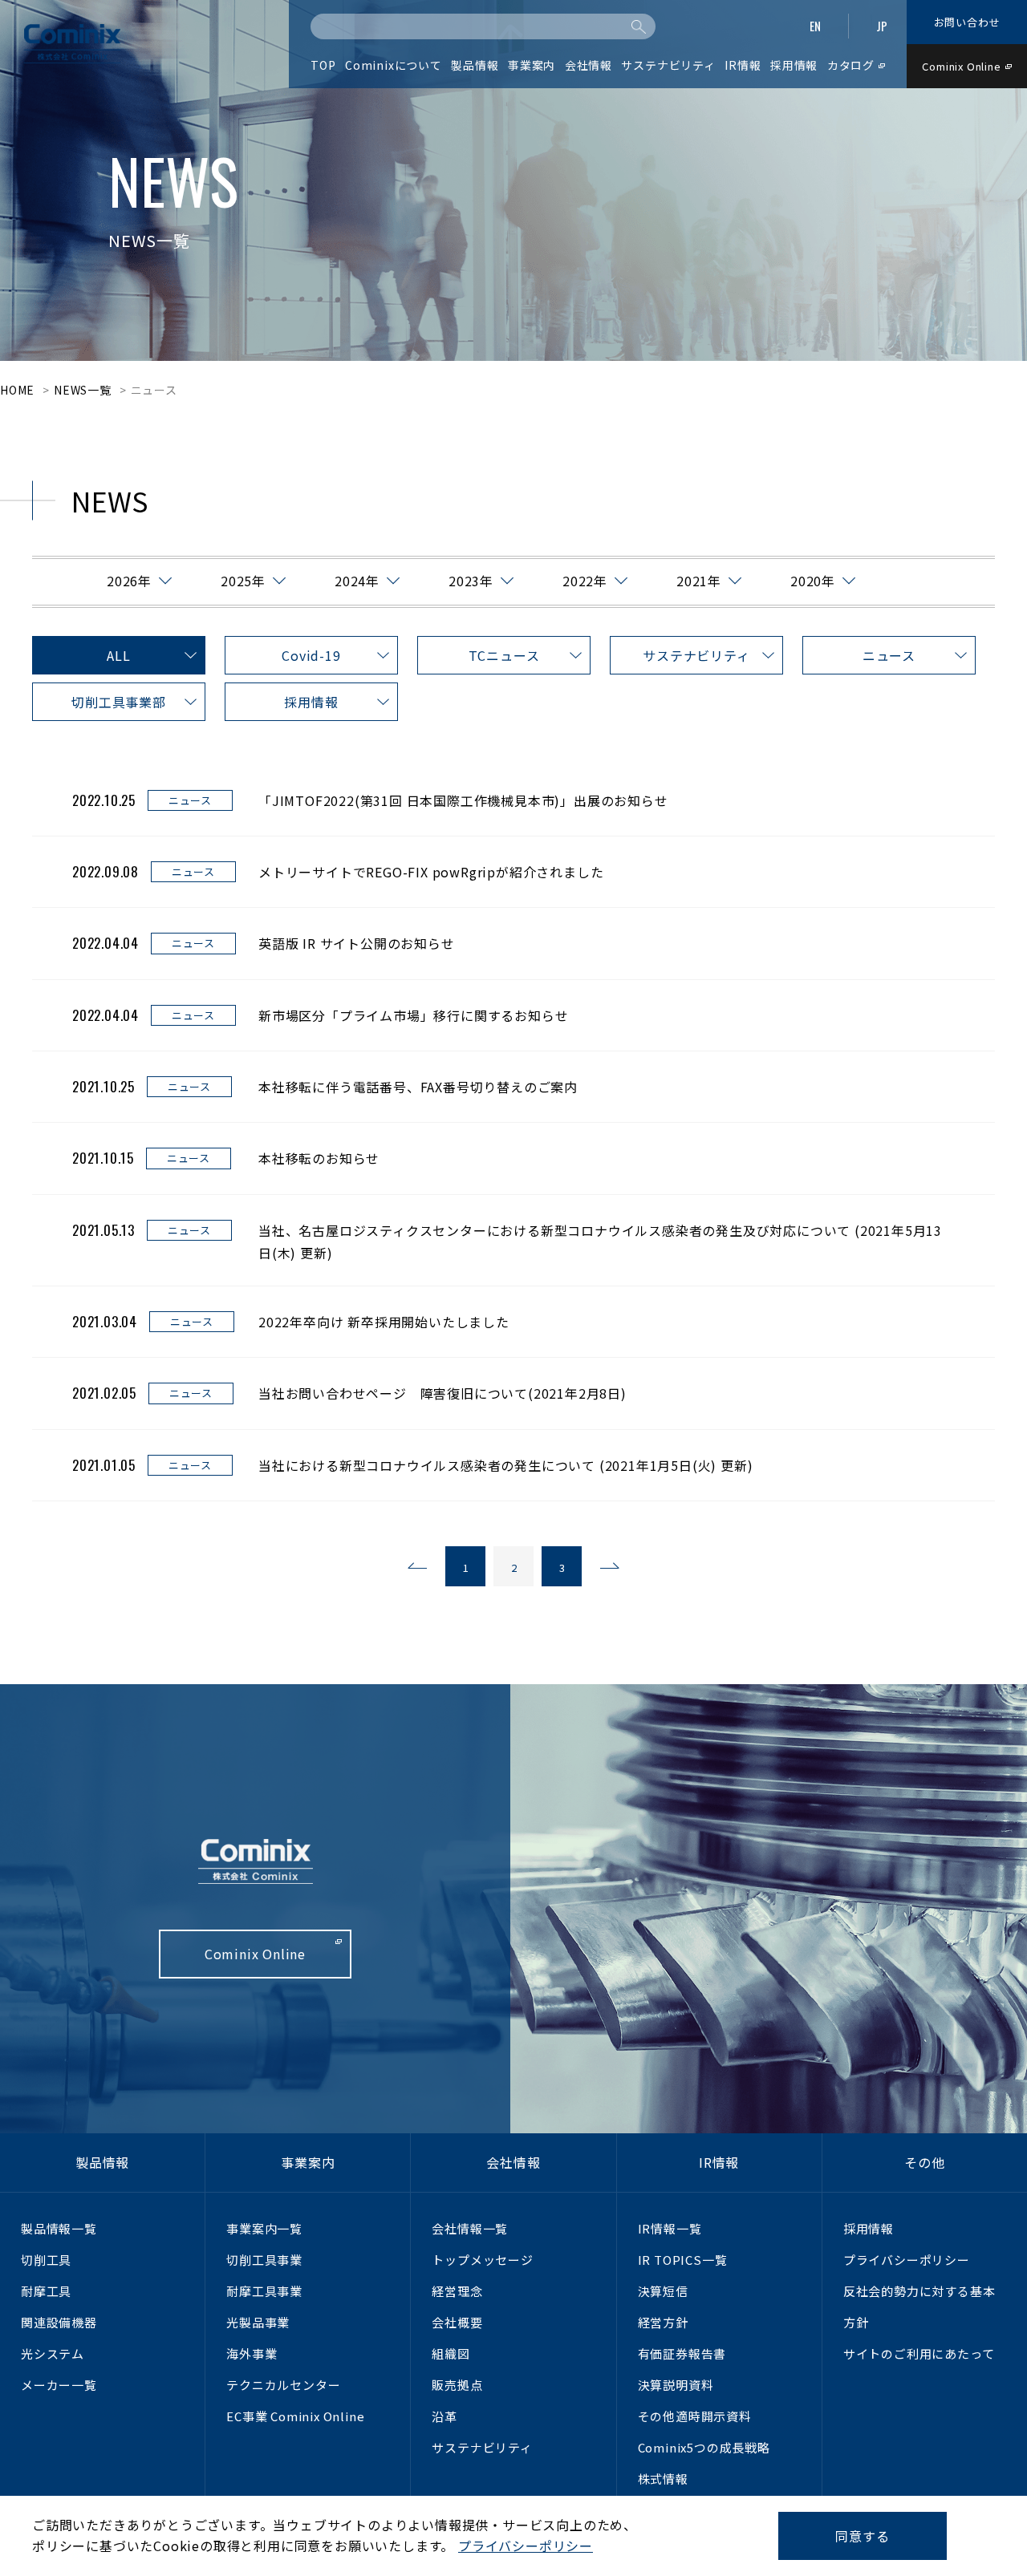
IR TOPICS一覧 (683, 2260)
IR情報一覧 (670, 2228)
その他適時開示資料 (695, 2416)
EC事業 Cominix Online (295, 2416)
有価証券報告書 (682, 2353)
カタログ (851, 65)
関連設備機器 (59, 2322)
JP (882, 26)
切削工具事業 (264, 2260)
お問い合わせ (967, 22)
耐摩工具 (46, 2291)
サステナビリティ (696, 655)
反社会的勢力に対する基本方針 (919, 2307)
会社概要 (457, 2322)
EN (815, 26)
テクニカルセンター (283, 2385)
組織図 (451, 2353)
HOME (17, 390)
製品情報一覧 (59, 2228)
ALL (118, 655)
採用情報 (311, 702)
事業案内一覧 (264, 2228)
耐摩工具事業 (264, 2291)
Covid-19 (311, 655)
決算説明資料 (676, 2385)
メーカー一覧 (59, 2385)
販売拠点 (457, 2385)
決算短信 (663, 2291)
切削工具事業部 (119, 702)
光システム (53, 2353)
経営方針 (663, 2322)
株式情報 (663, 2479)
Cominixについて (394, 65)
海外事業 (252, 2353)
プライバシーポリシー (907, 2260)
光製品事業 (258, 2322)
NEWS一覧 (83, 390)
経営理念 (457, 2291)
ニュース (889, 655)
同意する (862, 2536)
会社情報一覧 (470, 2228)
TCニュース (504, 655)
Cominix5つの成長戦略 (704, 2447)
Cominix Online (961, 66)
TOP (323, 65)
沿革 (444, 2416)
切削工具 (46, 2260)
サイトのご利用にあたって (919, 2353)
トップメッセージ (482, 2260)
